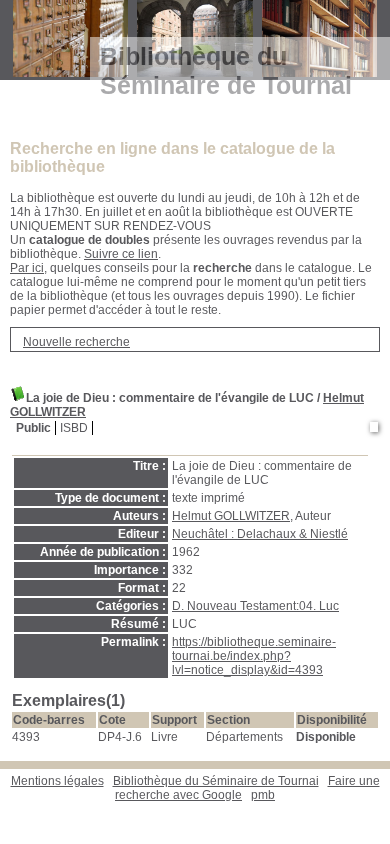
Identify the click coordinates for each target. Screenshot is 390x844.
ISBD (74, 428)
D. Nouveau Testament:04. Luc (255, 606)
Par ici (27, 268)
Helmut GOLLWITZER (231, 516)
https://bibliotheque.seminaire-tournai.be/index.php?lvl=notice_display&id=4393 (254, 656)
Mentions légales (57, 781)
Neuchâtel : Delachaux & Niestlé (260, 534)
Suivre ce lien (121, 254)
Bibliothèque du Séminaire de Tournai (216, 781)
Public (33, 428)
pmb (263, 795)
